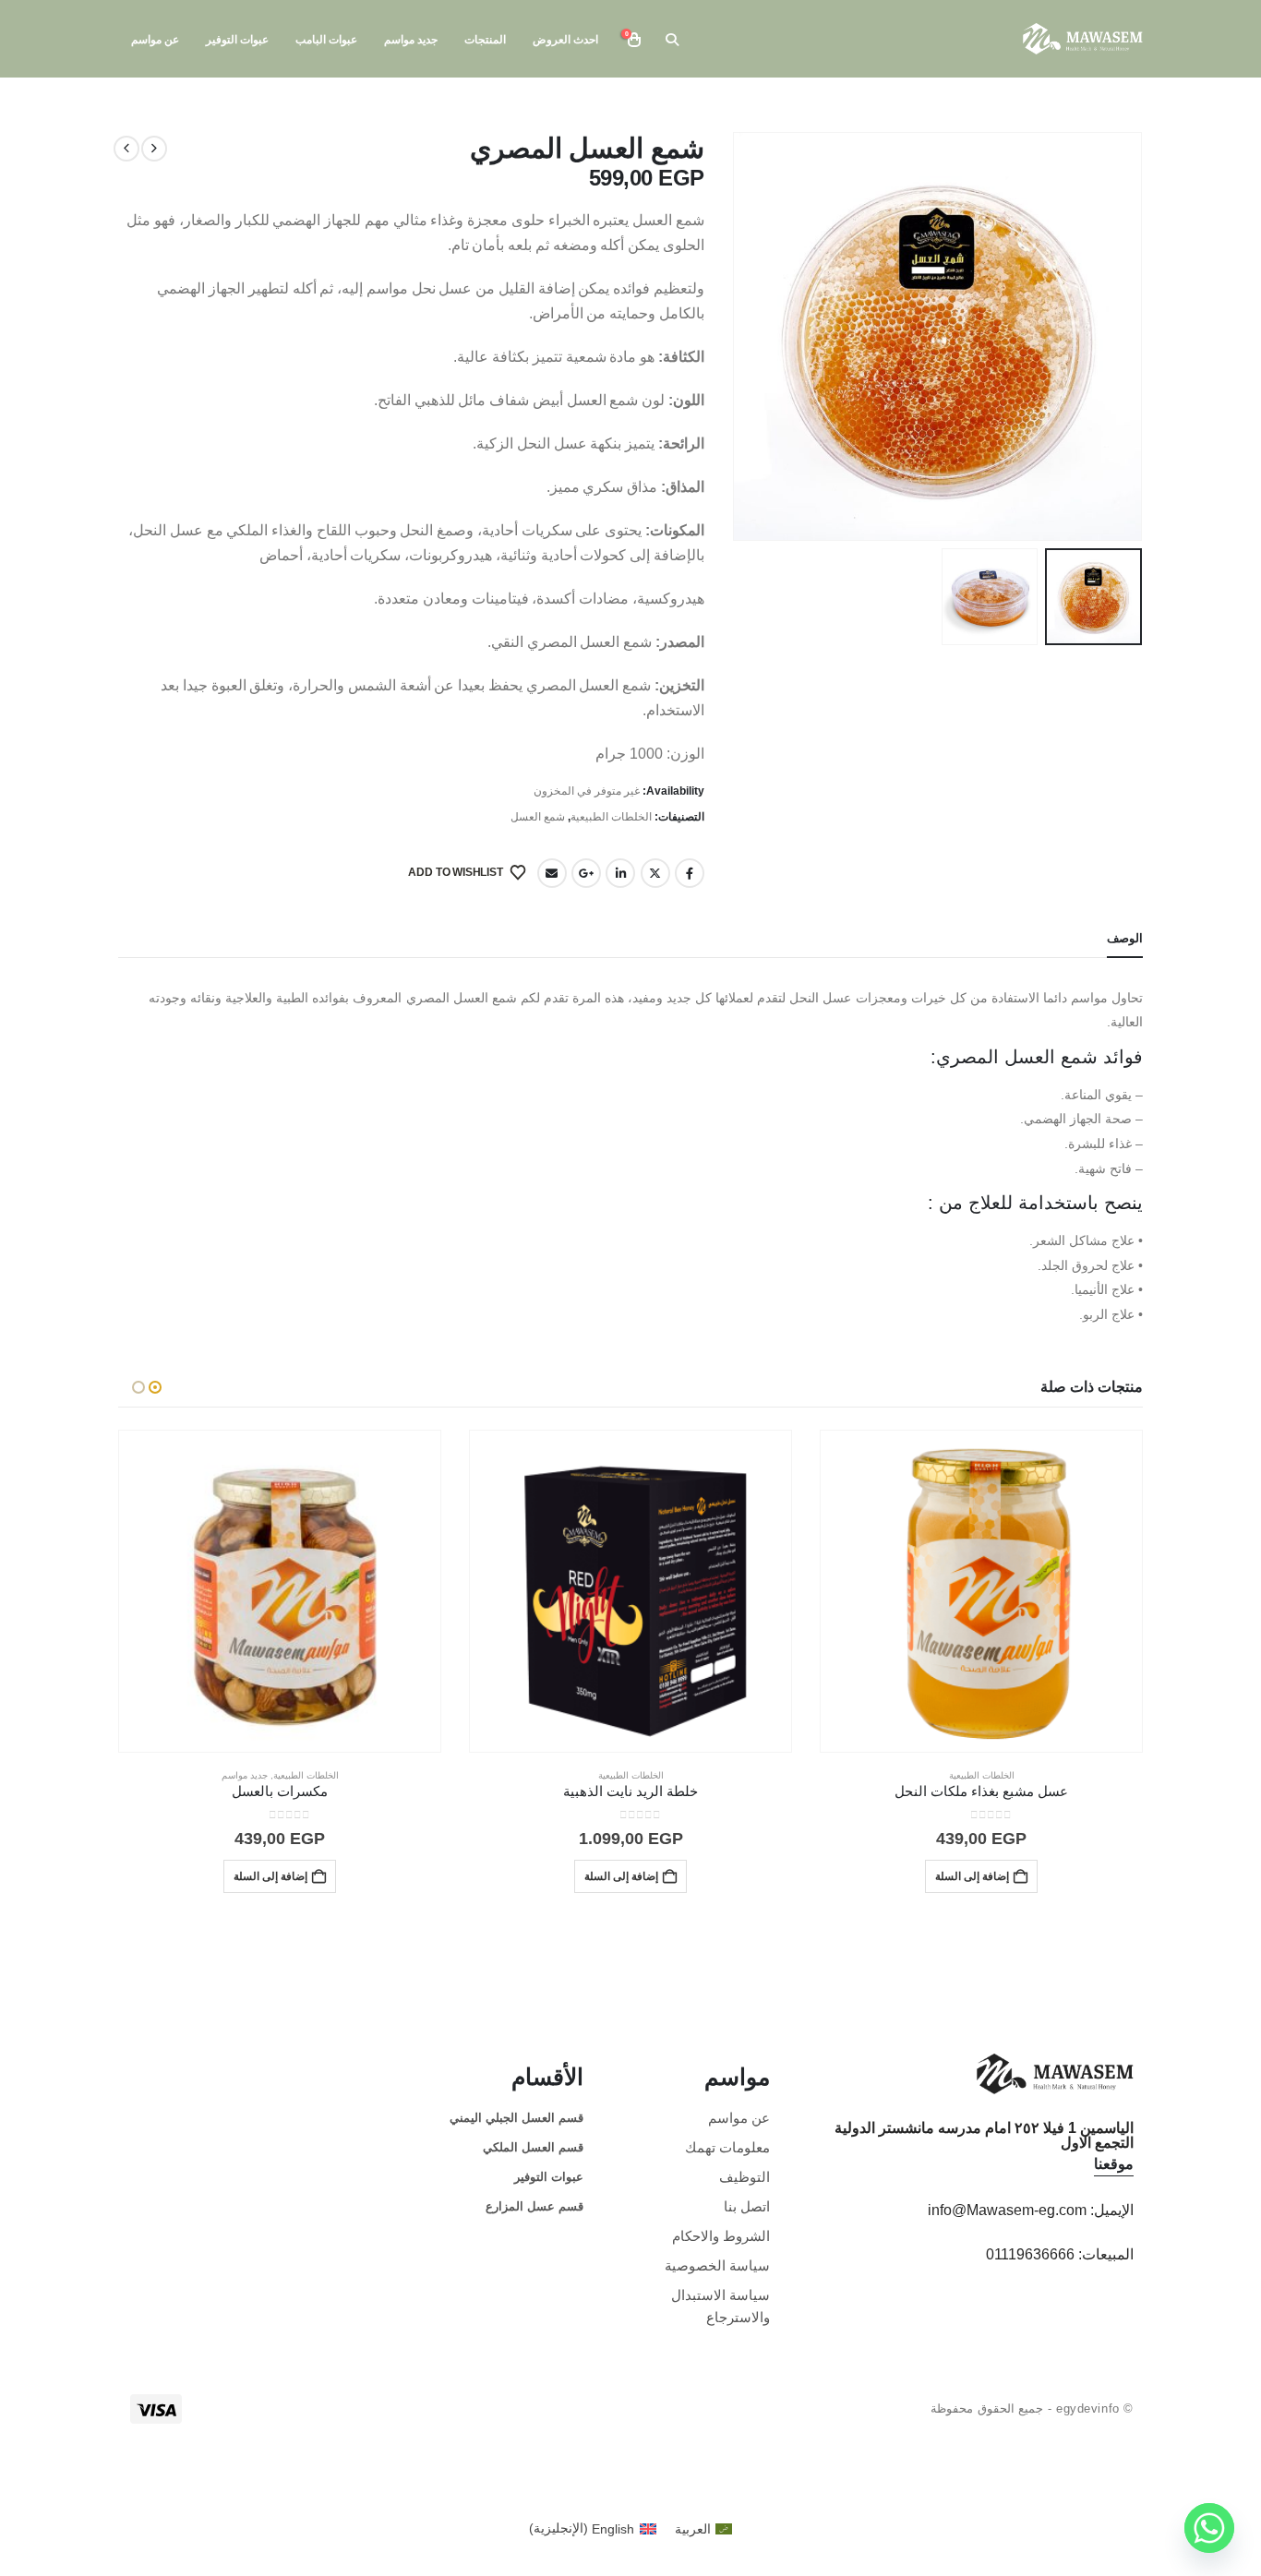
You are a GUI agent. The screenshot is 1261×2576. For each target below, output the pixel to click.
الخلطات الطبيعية (611, 817)
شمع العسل (538, 817)
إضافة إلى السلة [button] (972, 1876)
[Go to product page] (981, 1591)
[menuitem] (704, 2528)
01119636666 (1030, 2254)
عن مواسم (155, 40)
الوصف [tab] (1125, 938)
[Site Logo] (1083, 38)
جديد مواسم (411, 40)
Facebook (690, 873)
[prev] (154, 149)
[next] (126, 149)
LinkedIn (620, 873)
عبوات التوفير (237, 40)
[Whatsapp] (1209, 2528)
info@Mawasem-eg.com (1007, 2210)
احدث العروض (565, 40)
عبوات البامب (326, 40)
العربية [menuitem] (693, 2529)
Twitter (655, 873)
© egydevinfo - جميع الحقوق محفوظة (1032, 2408)
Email (552, 873)
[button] (672, 40)
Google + (586, 873)
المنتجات (485, 40)
